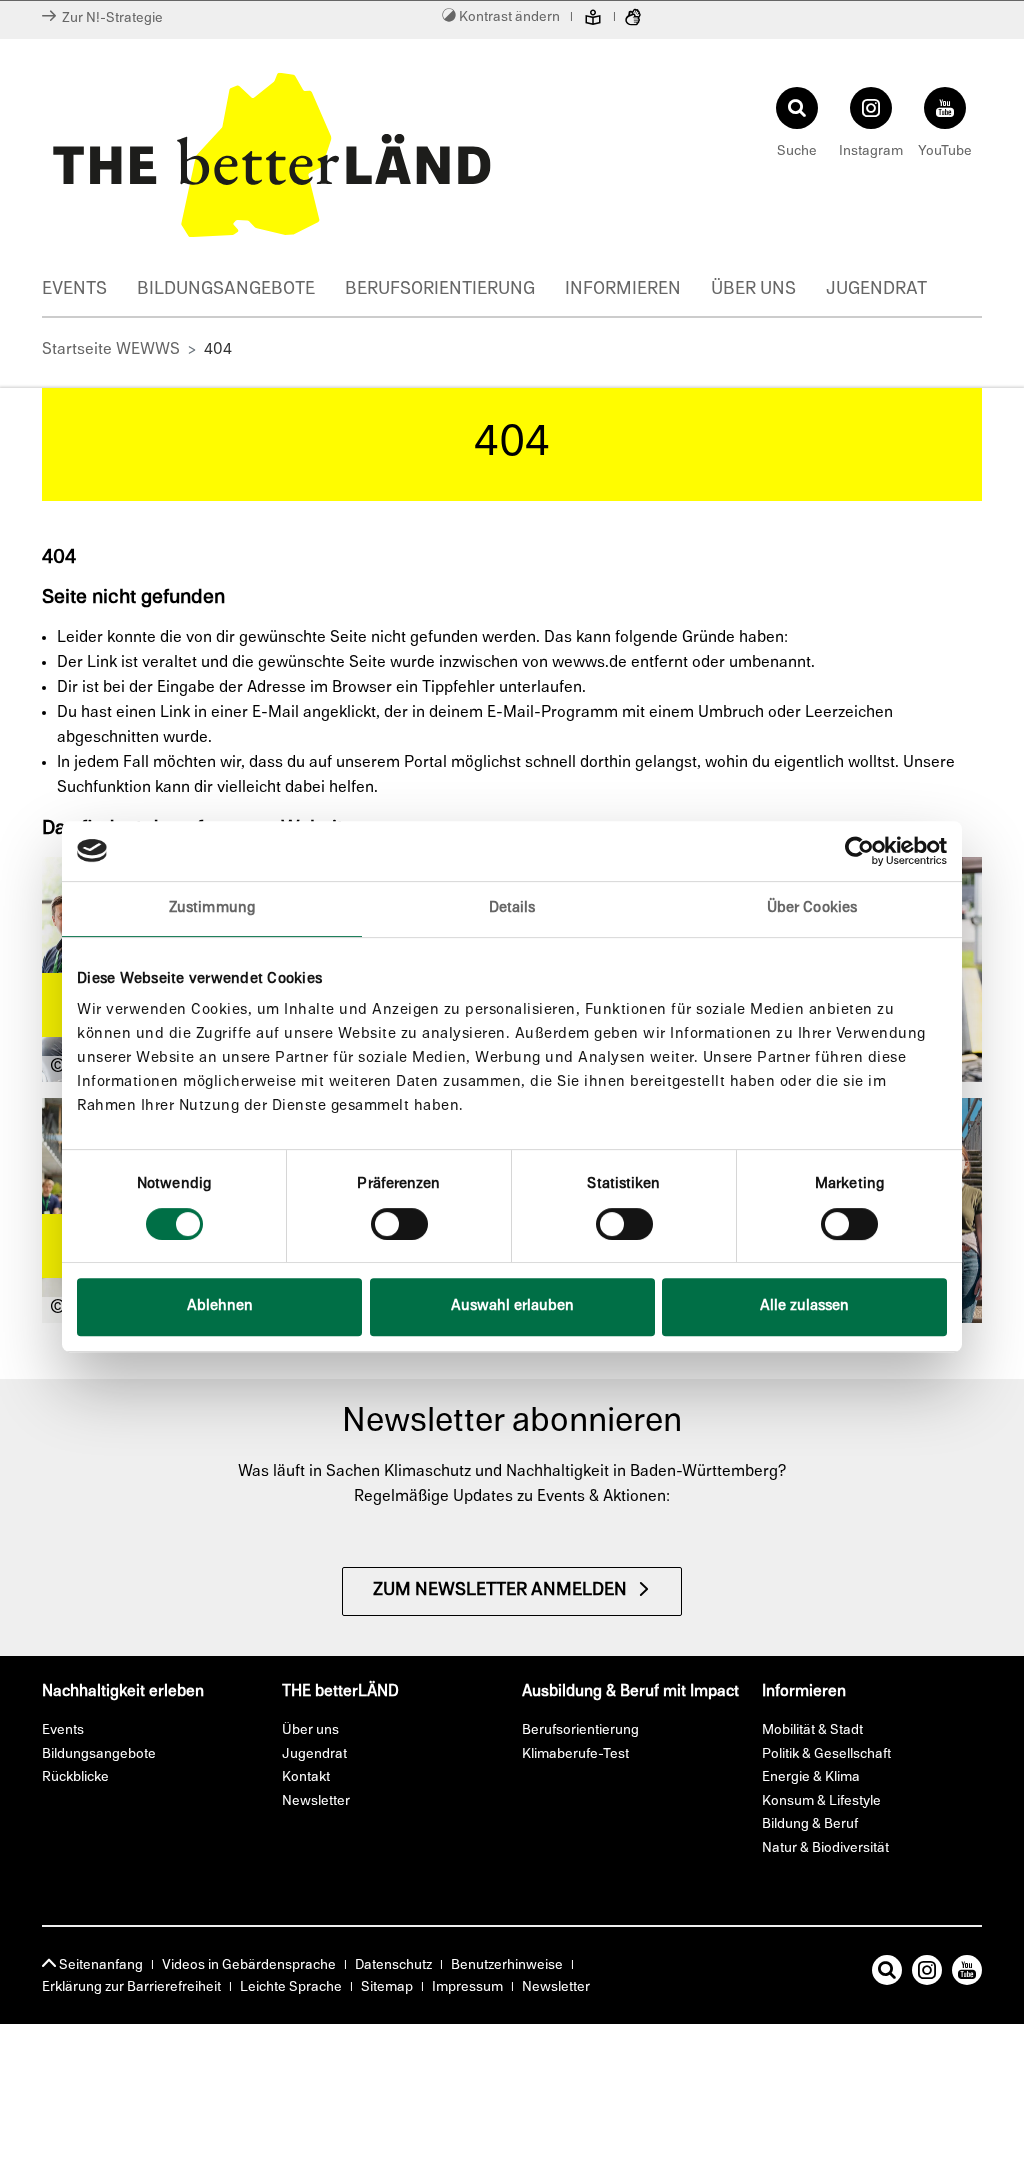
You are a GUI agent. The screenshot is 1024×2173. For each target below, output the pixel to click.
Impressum (467, 1987)
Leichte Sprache (291, 1987)
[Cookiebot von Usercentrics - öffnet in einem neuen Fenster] (859, 851)
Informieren (623, 290)
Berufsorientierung (440, 290)
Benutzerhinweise (507, 1965)
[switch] (399, 1224)
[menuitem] (89, 292)
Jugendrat (876, 290)
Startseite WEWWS (111, 350)
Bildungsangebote (226, 290)
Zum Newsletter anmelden (500, 1591)
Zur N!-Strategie (109, 18)
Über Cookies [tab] (812, 908)
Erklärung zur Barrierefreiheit (131, 1987)
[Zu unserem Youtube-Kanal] (967, 1974)
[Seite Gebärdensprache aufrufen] (633, 20)
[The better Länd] (272, 154)
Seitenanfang (99, 1965)
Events (74, 290)
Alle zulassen (804, 1306)
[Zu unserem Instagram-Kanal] (927, 1974)
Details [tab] (512, 908)
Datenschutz (393, 1965)
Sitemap (387, 1987)
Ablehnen (220, 1306)
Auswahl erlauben (512, 1306)
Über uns (753, 290)
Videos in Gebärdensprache (249, 1965)
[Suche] (887, 1974)
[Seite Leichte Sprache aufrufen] (593, 20)
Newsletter (556, 1987)
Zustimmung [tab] (212, 908)
